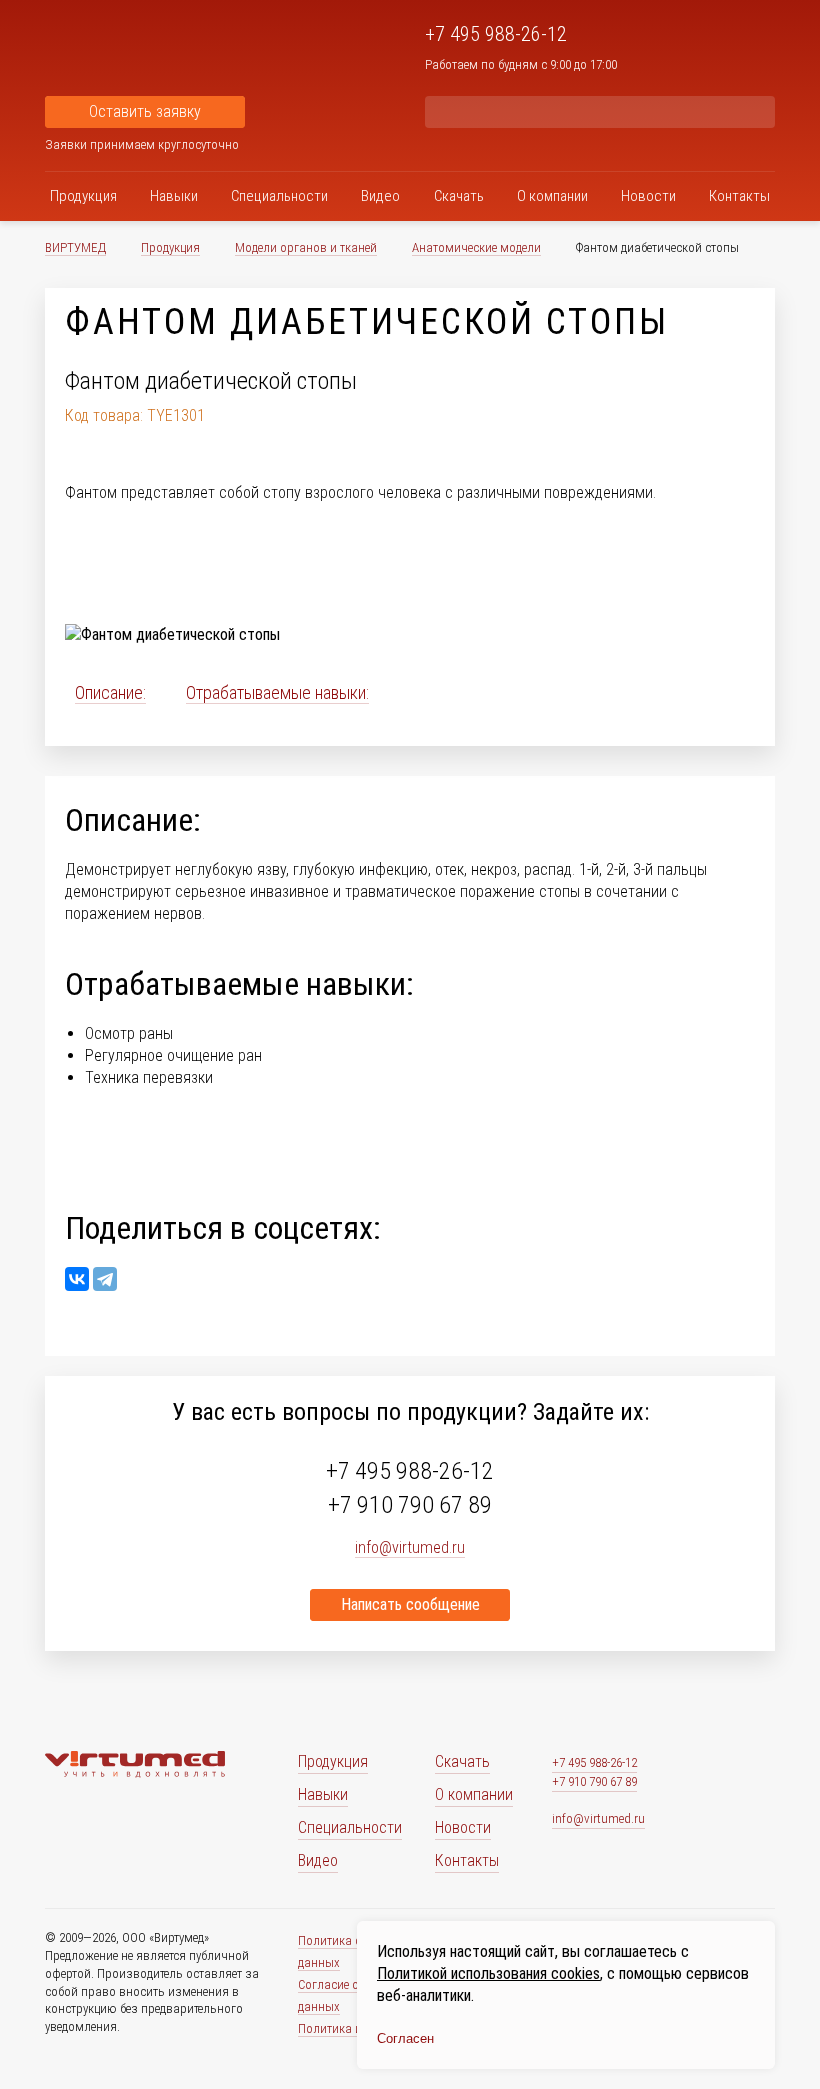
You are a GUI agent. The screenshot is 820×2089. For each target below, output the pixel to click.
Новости (648, 196)
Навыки (174, 196)
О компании (552, 196)
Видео (380, 196)
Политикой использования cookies (488, 1973)
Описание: (110, 692)
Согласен (405, 2038)
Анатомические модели (476, 247)
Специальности (279, 196)
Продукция (83, 196)
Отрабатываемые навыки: (277, 692)
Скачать (459, 196)
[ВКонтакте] (77, 1279)
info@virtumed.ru (598, 1818)
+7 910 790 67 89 (410, 1505)
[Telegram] (105, 1279)
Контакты (739, 196)
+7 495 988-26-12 (496, 34)
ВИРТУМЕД (75, 247)
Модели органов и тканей (306, 247)
